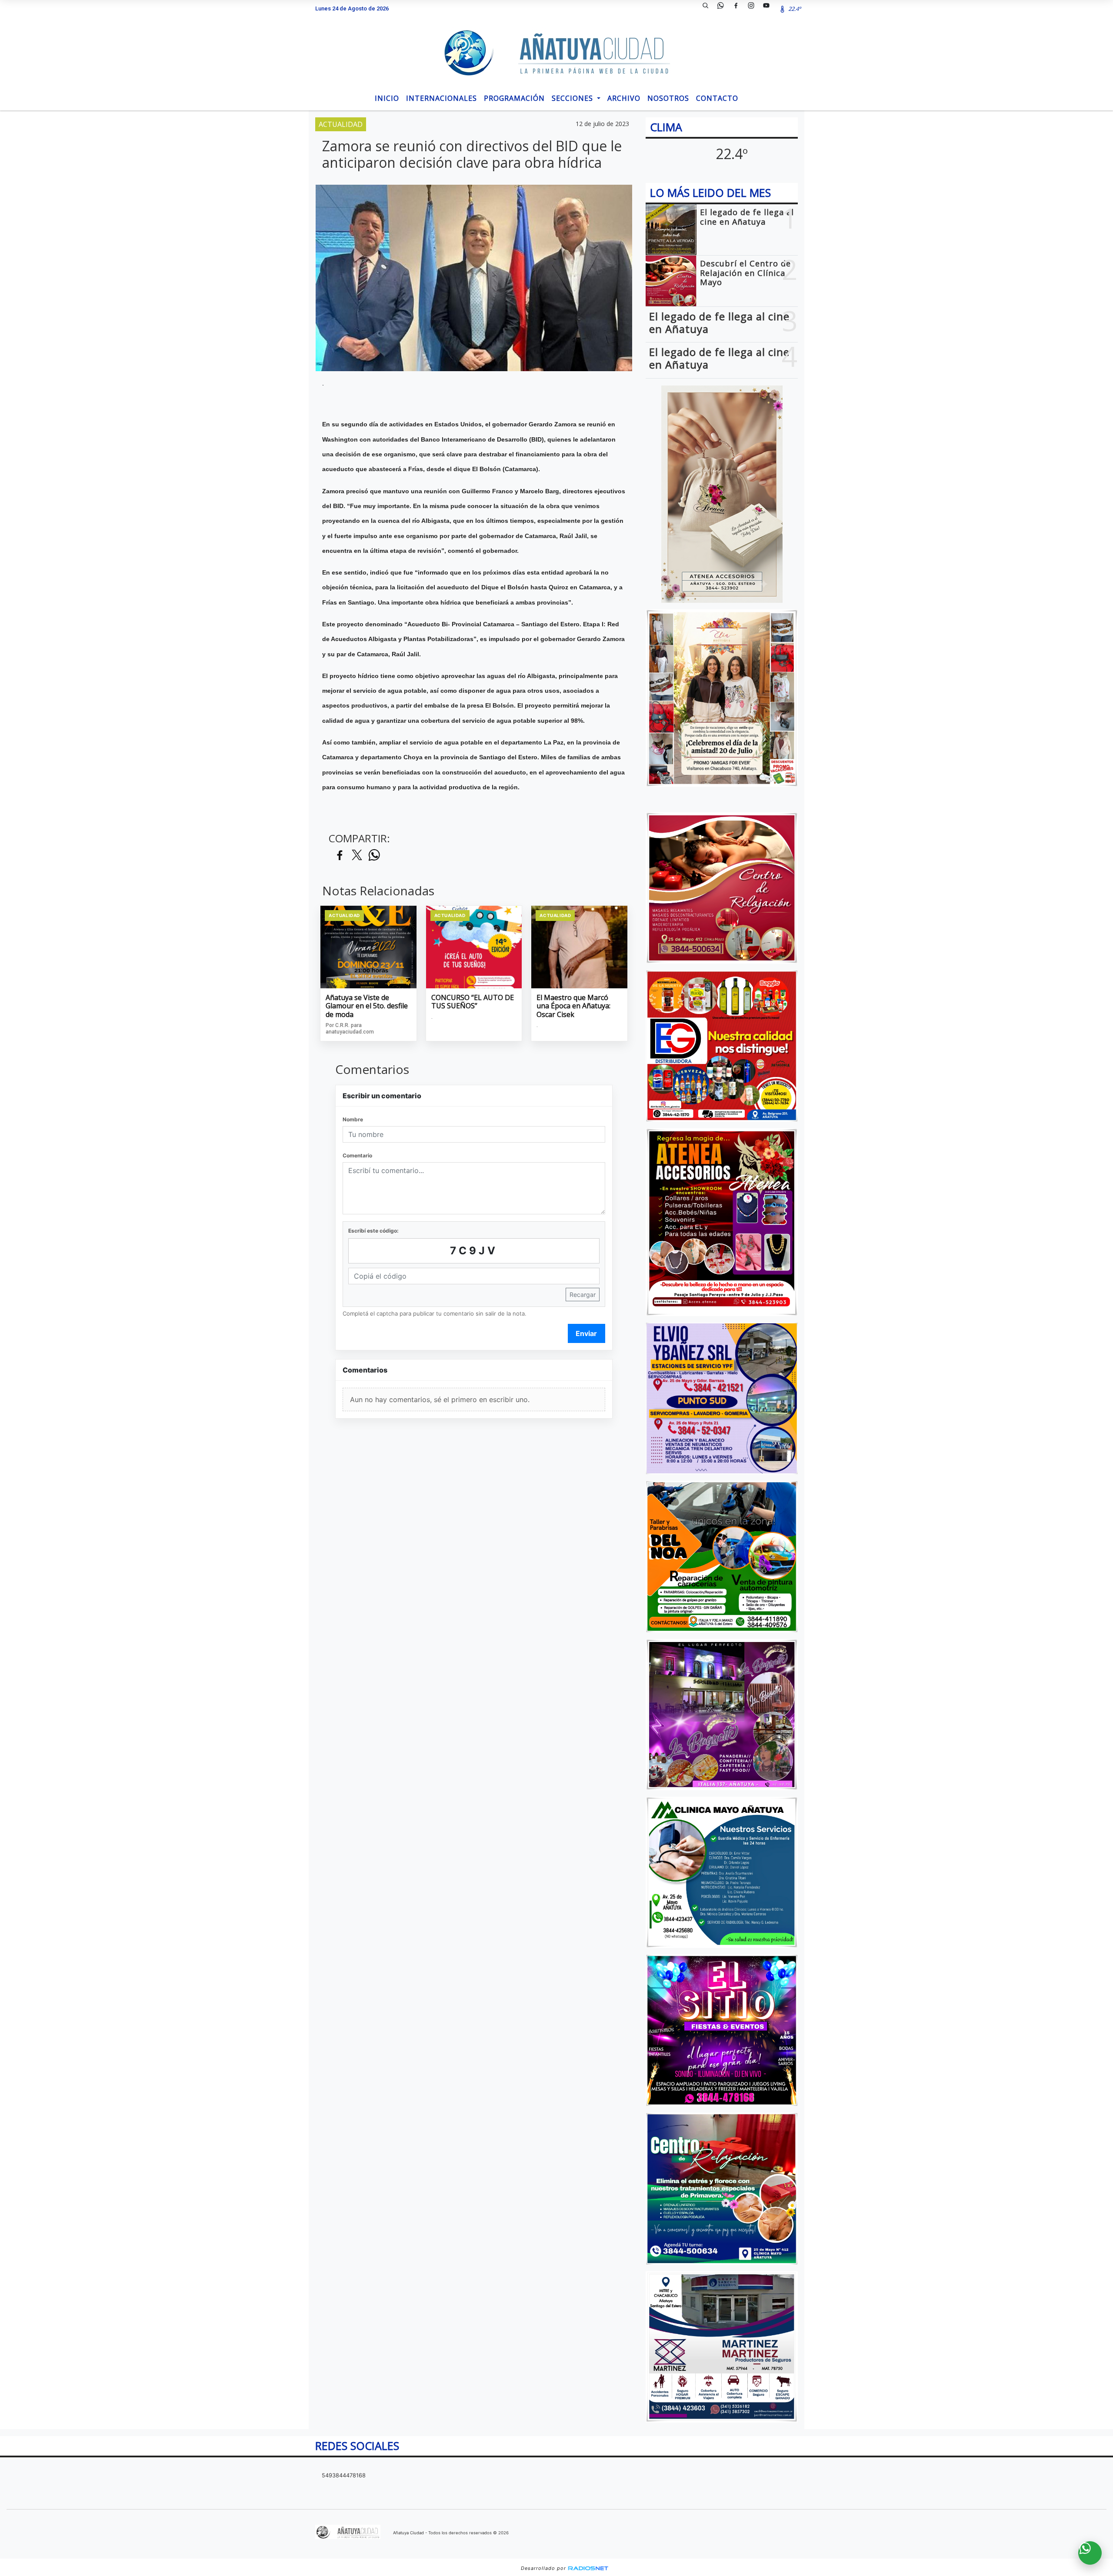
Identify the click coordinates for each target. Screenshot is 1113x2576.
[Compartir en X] (357, 856)
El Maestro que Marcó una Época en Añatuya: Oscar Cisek (573, 1006)
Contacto (717, 98)
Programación (514, 98)
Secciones (573, 98)
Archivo (624, 98)
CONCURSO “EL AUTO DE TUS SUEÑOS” (473, 1002)
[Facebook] (739, 9)
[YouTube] (770, 9)
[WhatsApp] (724, 9)
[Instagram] (754, 9)
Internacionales (442, 98)
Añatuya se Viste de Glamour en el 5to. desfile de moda (367, 1006)
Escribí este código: (373, 1231)
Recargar (583, 1295)
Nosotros (668, 98)
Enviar (586, 1333)
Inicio (387, 98)
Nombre (353, 1119)
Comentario (357, 1155)
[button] (709, 9)
